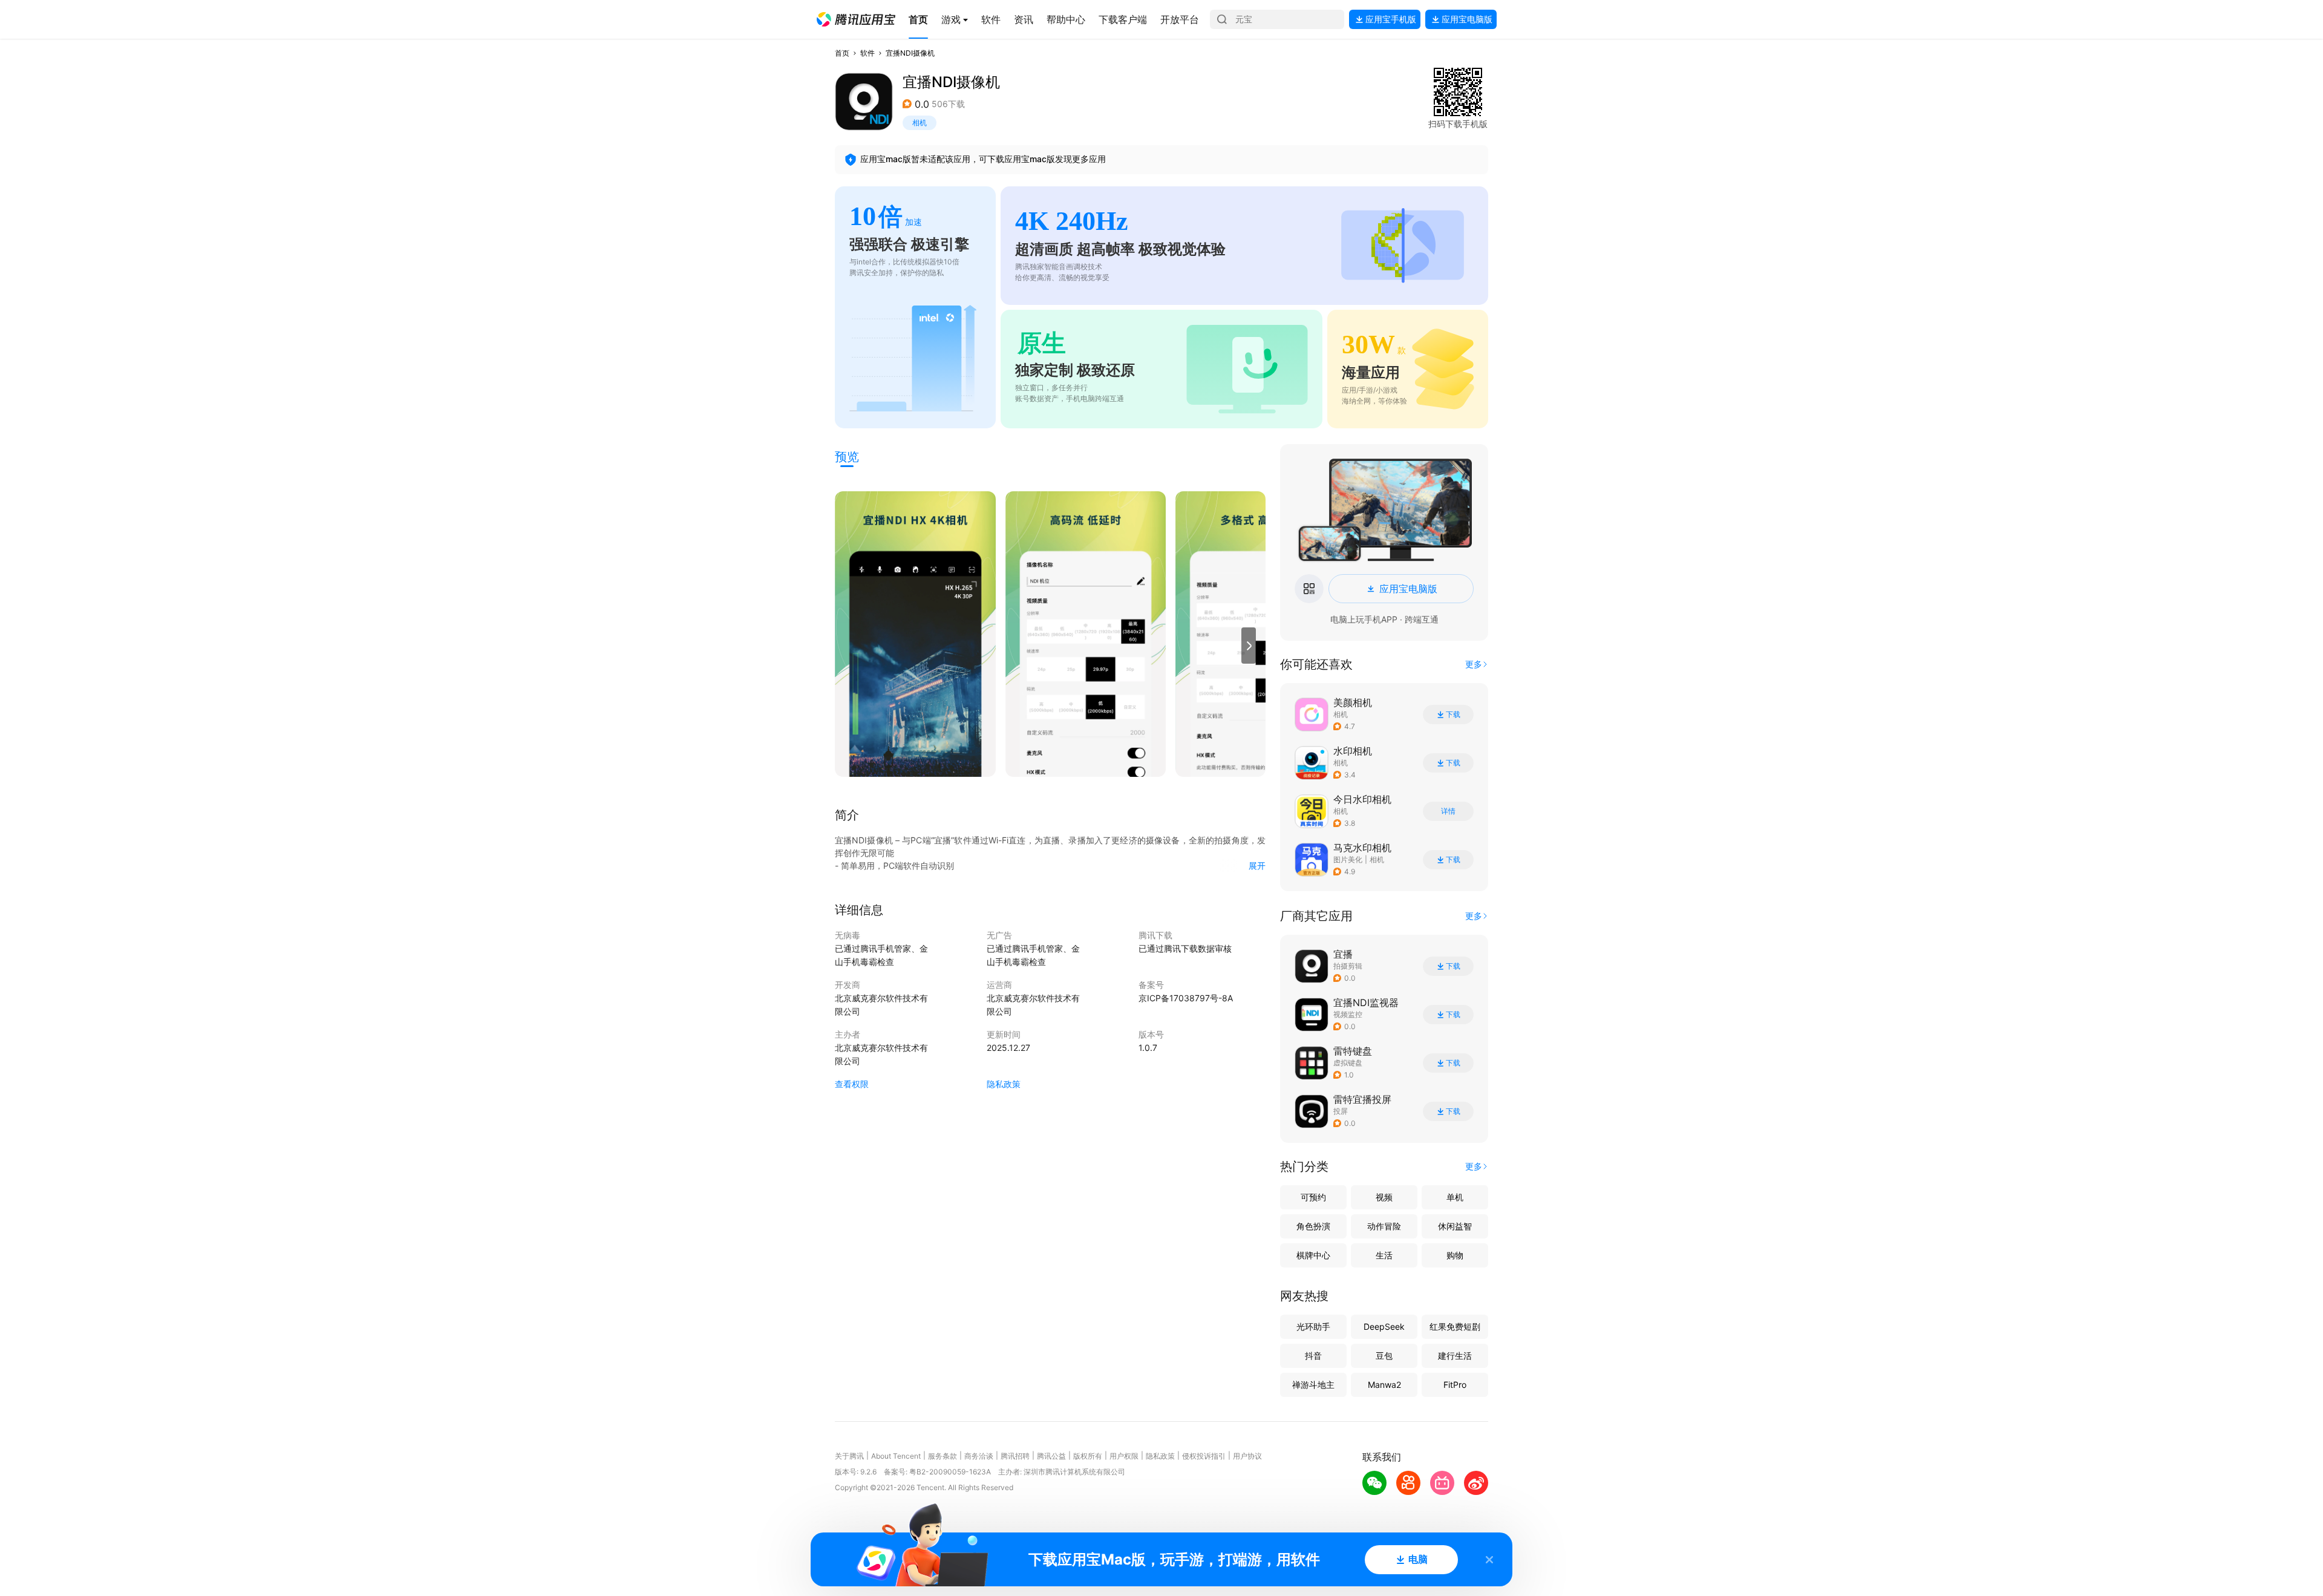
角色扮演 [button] (1313, 1226)
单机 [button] (1455, 1197)
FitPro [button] (1455, 1385)
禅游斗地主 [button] (1313, 1385)
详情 (1448, 811)
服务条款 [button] (943, 1456)
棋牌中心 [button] (1313, 1255)
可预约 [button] (1313, 1197)
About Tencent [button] (896, 1456)
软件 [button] (867, 53)
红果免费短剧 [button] (1455, 1326)
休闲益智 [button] (1455, 1226)
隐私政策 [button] (1004, 1084)
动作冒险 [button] (1384, 1226)
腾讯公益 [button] (1051, 1456)
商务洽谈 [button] (979, 1456)
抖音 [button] (1313, 1356)
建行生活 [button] (1455, 1356)
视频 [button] (1384, 1197)
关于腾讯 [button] (849, 1456)
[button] (856, 19)
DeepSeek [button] (1384, 1326)
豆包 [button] (1384, 1356)
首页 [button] (842, 53)
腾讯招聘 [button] (1015, 1456)
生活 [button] (1384, 1255)
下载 (1453, 715)
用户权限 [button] (1124, 1456)
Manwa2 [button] (1384, 1385)
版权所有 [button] (1088, 1456)
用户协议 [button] (1247, 1456)
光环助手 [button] (1313, 1326)
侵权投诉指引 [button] (1204, 1456)
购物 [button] (1455, 1255)
